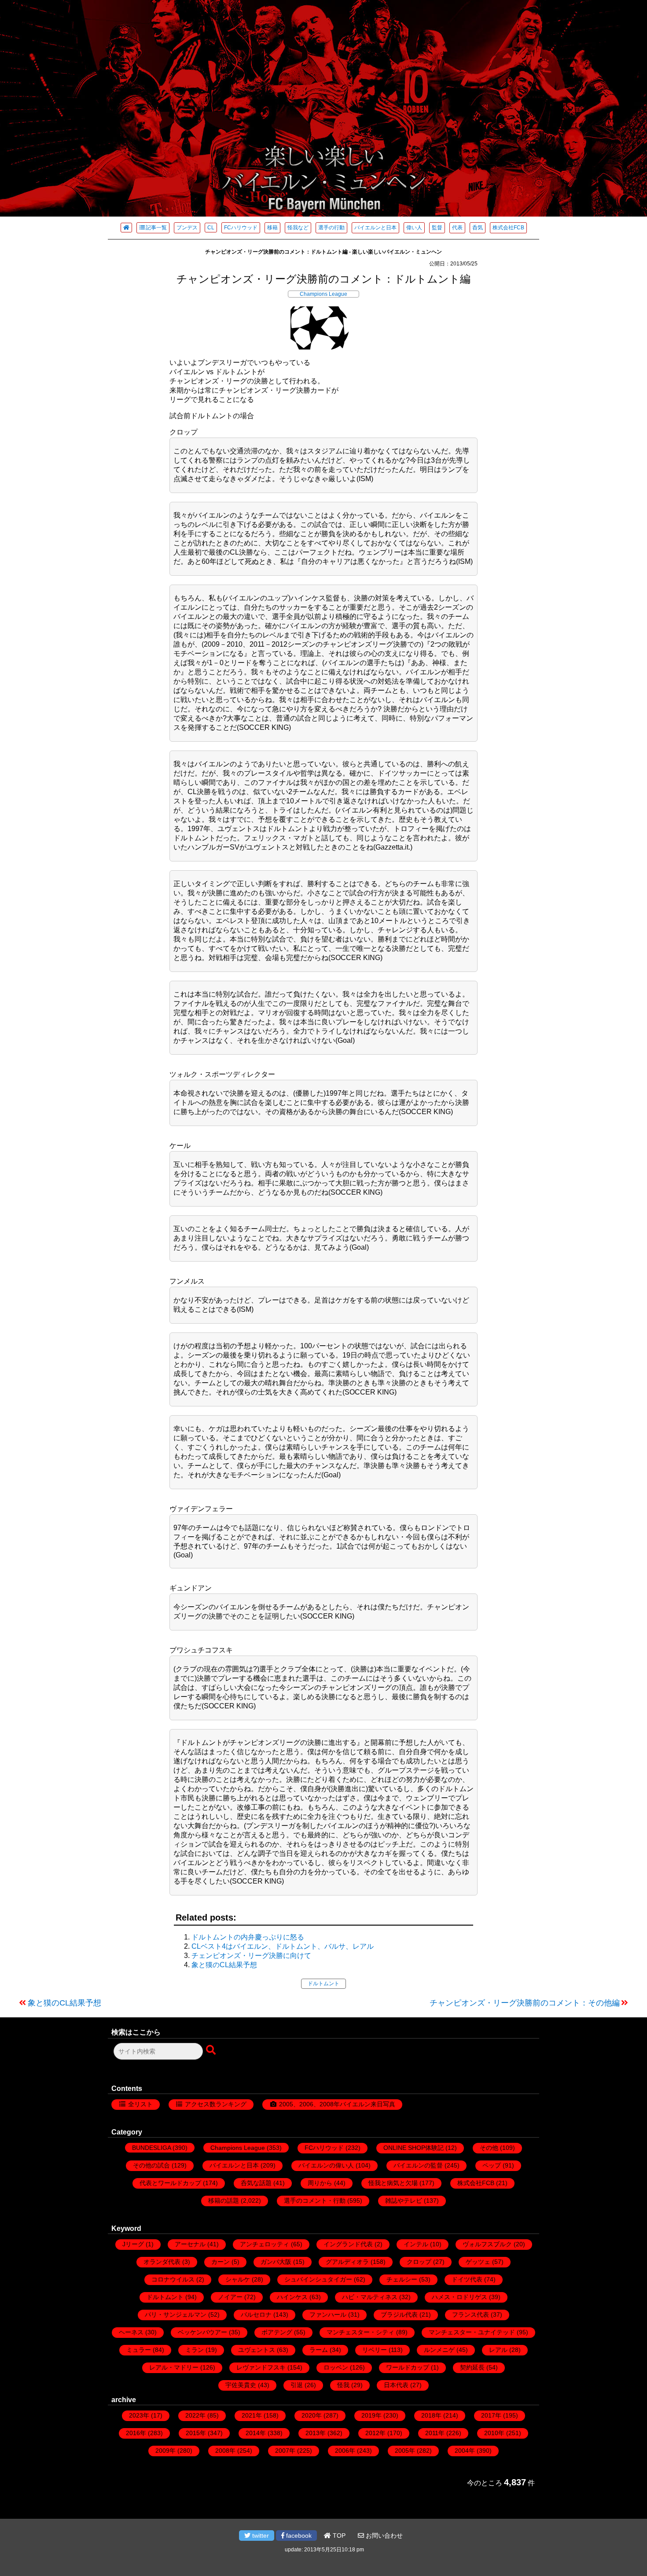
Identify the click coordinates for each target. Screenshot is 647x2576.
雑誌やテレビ (404, 2201)
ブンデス (187, 228)
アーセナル (190, 2244)
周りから (320, 2183)
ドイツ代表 (467, 2279)
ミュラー (139, 2350)
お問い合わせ (383, 2536)
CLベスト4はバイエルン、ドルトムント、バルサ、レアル (283, 1946)
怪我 (343, 2385)
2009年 (165, 2451)
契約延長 (472, 2367)
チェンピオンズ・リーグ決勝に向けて (251, 1956)
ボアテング (277, 2332)
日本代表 (396, 2385)
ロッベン (336, 2367)
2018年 (431, 2415)
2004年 (465, 2451)
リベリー (375, 2350)
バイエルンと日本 (375, 228)
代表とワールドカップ (170, 2183)
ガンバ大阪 (276, 2262)
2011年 (435, 2433)
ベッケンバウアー (202, 2332)
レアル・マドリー (174, 2367)
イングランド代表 (348, 2244)
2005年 (405, 2451)
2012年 (375, 2433)
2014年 (256, 2433)
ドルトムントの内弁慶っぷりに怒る (248, 1937)
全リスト (140, 2104)
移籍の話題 (224, 2201)
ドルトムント (323, 1984)
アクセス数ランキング (216, 2104)
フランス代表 (471, 2315)
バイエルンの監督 (418, 2165)
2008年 (225, 2451)
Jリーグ (133, 2244)
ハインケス (292, 2297)
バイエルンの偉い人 (326, 2165)
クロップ (419, 2262)
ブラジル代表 (399, 2315)
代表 (457, 228)
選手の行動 (331, 228)
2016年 (136, 2433)
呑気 (478, 228)
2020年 (312, 2415)
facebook (298, 2536)
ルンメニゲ (439, 2350)
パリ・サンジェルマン (176, 2315)
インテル (416, 2244)
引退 (297, 2385)
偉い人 (414, 228)
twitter (260, 2536)
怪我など (298, 228)
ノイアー (230, 2297)
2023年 (139, 2415)
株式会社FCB (508, 228)
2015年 (196, 2433)
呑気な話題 (256, 2183)
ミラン (195, 2350)
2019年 (371, 2415)
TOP (338, 2536)
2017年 (491, 2415)
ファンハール (328, 2315)
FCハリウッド (241, 228)
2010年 (494, 2433)
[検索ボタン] (212, 2050)
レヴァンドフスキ (261, 2367)
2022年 (195, 2415)
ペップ (492, 2165)
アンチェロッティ (265, 2244)
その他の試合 (151, 2165)
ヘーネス (131, 2332)
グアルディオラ (347, 2262)
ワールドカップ (408, 2367)
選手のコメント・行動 (315, 2201)
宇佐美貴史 (241, 2385)
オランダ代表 (162, 2262)
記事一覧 (156, 228)
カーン (221, 2262)
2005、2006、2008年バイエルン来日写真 (337, 2104)
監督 (437, 228)
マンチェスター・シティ (360, 2332)
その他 (489, 2148)
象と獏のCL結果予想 (224, 1965)
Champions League (323, 294)
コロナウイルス (173, 2279)
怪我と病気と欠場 (393, 2183)
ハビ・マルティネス (370, 2297)
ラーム (319, 2350)
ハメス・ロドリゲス (460, 2297)
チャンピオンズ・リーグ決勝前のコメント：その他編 (525, 2003)
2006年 (345, 2451)
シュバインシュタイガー (318, 2279)
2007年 (285, 2451)
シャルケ (238, 2279)
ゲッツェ (478, 2262)
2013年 (316, 2433)
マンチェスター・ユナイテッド (472, 2332)
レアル (498, 2350)
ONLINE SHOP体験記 (414, 2148)
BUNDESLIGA (151, 2148)
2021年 (252, 2415)
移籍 (272, 228)
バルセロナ (256, 2315)
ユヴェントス (257, 2350)
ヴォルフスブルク (487, 2244)
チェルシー (402, 2279)
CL (211, 228)
